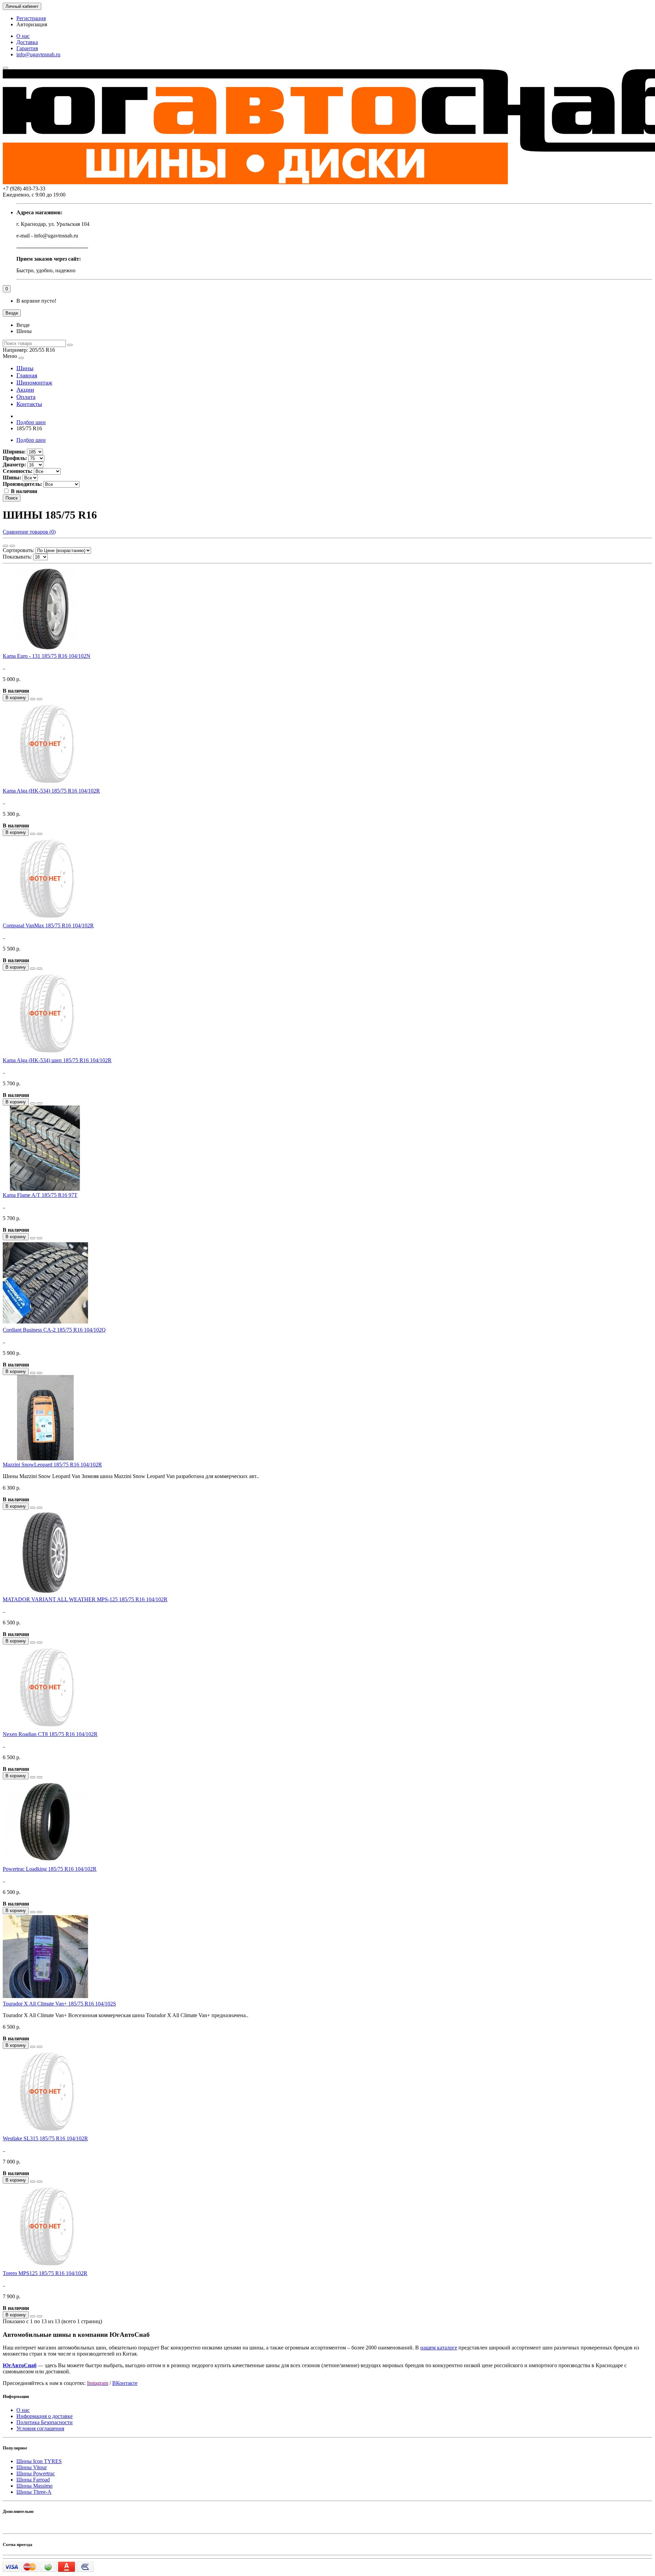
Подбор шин (31, 422)
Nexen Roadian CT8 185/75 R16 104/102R (50, 1734)
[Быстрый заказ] (33, 699)
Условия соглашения (40, 2428)
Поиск (12, 498)
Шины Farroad (33, 2480)
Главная (27, 375)
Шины (25, 368)
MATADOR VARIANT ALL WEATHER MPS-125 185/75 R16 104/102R (85, 1599)
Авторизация (32, 24)
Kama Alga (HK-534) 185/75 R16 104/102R (51, 791)
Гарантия (27, 48)
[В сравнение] (40, 699)
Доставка (27, 42)
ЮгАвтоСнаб (20, 2365)
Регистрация (31, 18)
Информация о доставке (45, 2416)
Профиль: (15, 458)
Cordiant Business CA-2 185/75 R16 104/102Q (54, 1330)
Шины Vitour (32, 2467)
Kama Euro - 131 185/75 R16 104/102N (47, 656)
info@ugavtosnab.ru (38, 54)
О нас (23, 36)
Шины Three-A (34, 2492)
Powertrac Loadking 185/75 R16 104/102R (50, 1869)
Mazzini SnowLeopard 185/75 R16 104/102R (52, 1465)
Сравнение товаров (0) (29, 532)
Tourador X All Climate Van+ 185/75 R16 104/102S (59, 2004)
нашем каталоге (439, 2348)
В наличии (24, 491)
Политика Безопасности (45, 2422)
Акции (25, 390)
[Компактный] (12, 546)
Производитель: (22, 484)
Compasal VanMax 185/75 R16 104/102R (48, 925)
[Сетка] (5, 546)
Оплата (26, 397)
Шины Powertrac (36, 2473)
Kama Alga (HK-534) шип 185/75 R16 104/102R (57, 1060)
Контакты (29, 404)
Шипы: (12, 477)
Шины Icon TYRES (39, 2461)
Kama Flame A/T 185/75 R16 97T (40, 1195)
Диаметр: (14, 465)
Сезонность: (18, 471)
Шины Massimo (34, 2486)
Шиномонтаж (34, 382)
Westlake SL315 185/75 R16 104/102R (45, 2138)
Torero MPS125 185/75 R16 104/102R (45, 2273)
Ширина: (14, 452)
